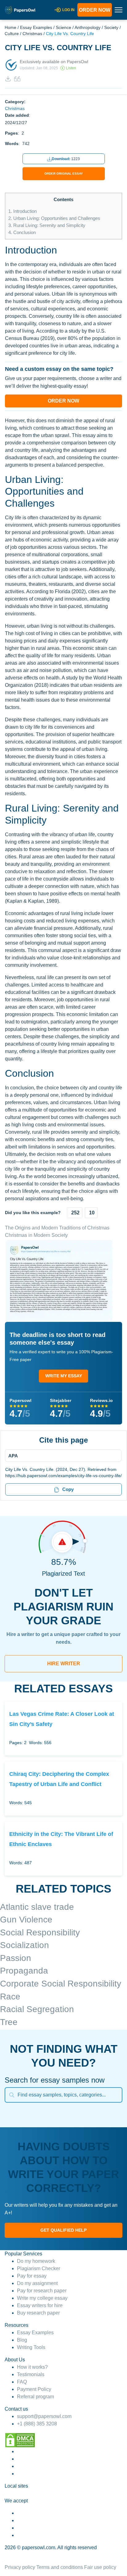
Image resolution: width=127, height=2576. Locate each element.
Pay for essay (32, 2276)
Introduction (23, 211)
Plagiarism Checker (39, 2268)
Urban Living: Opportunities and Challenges (54, 218)
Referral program (35, 2397)
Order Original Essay (64, 174)
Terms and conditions (60, 2567)
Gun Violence (26, 1920)
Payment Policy (34, 2389)
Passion (16, 1958)
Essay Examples (36, 27)
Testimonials (31, 2374)
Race (10, 1997)
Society (111, 27)
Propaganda (24, 1971)
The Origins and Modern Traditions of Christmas (57, 1228)
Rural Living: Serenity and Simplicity (47, 225)
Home (10, 27)
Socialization (25, 1945)
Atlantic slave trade (37, 1907)
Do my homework (36, 2261)
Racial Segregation (37, 2009)
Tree (9, 2022)
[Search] (12, 2095)
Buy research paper (38, 2313)
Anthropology (88, 27)
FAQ (22, 2382)
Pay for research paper (42, 2291)
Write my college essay (42, 2298)
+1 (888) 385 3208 (37, 2424)
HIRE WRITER (64, 1664)
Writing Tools (31, 2347)
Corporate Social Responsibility (61, 1984)
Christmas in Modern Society (36, 1235)
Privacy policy (20, 2567)
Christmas (32, 34)
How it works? (32, 2367)
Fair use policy (100, 2567)
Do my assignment (37, 2283)
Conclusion (22, 232)
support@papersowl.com (44, 2416)
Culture (12, 34)
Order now (95, 10)
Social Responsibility (40, 1932)
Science (63, 27)
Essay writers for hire (40, 2305)
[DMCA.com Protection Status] (20, 2440)
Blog (22, 2340)
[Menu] (61, 1456)
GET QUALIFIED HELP (63, 2230)
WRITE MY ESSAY (64, 1376)
